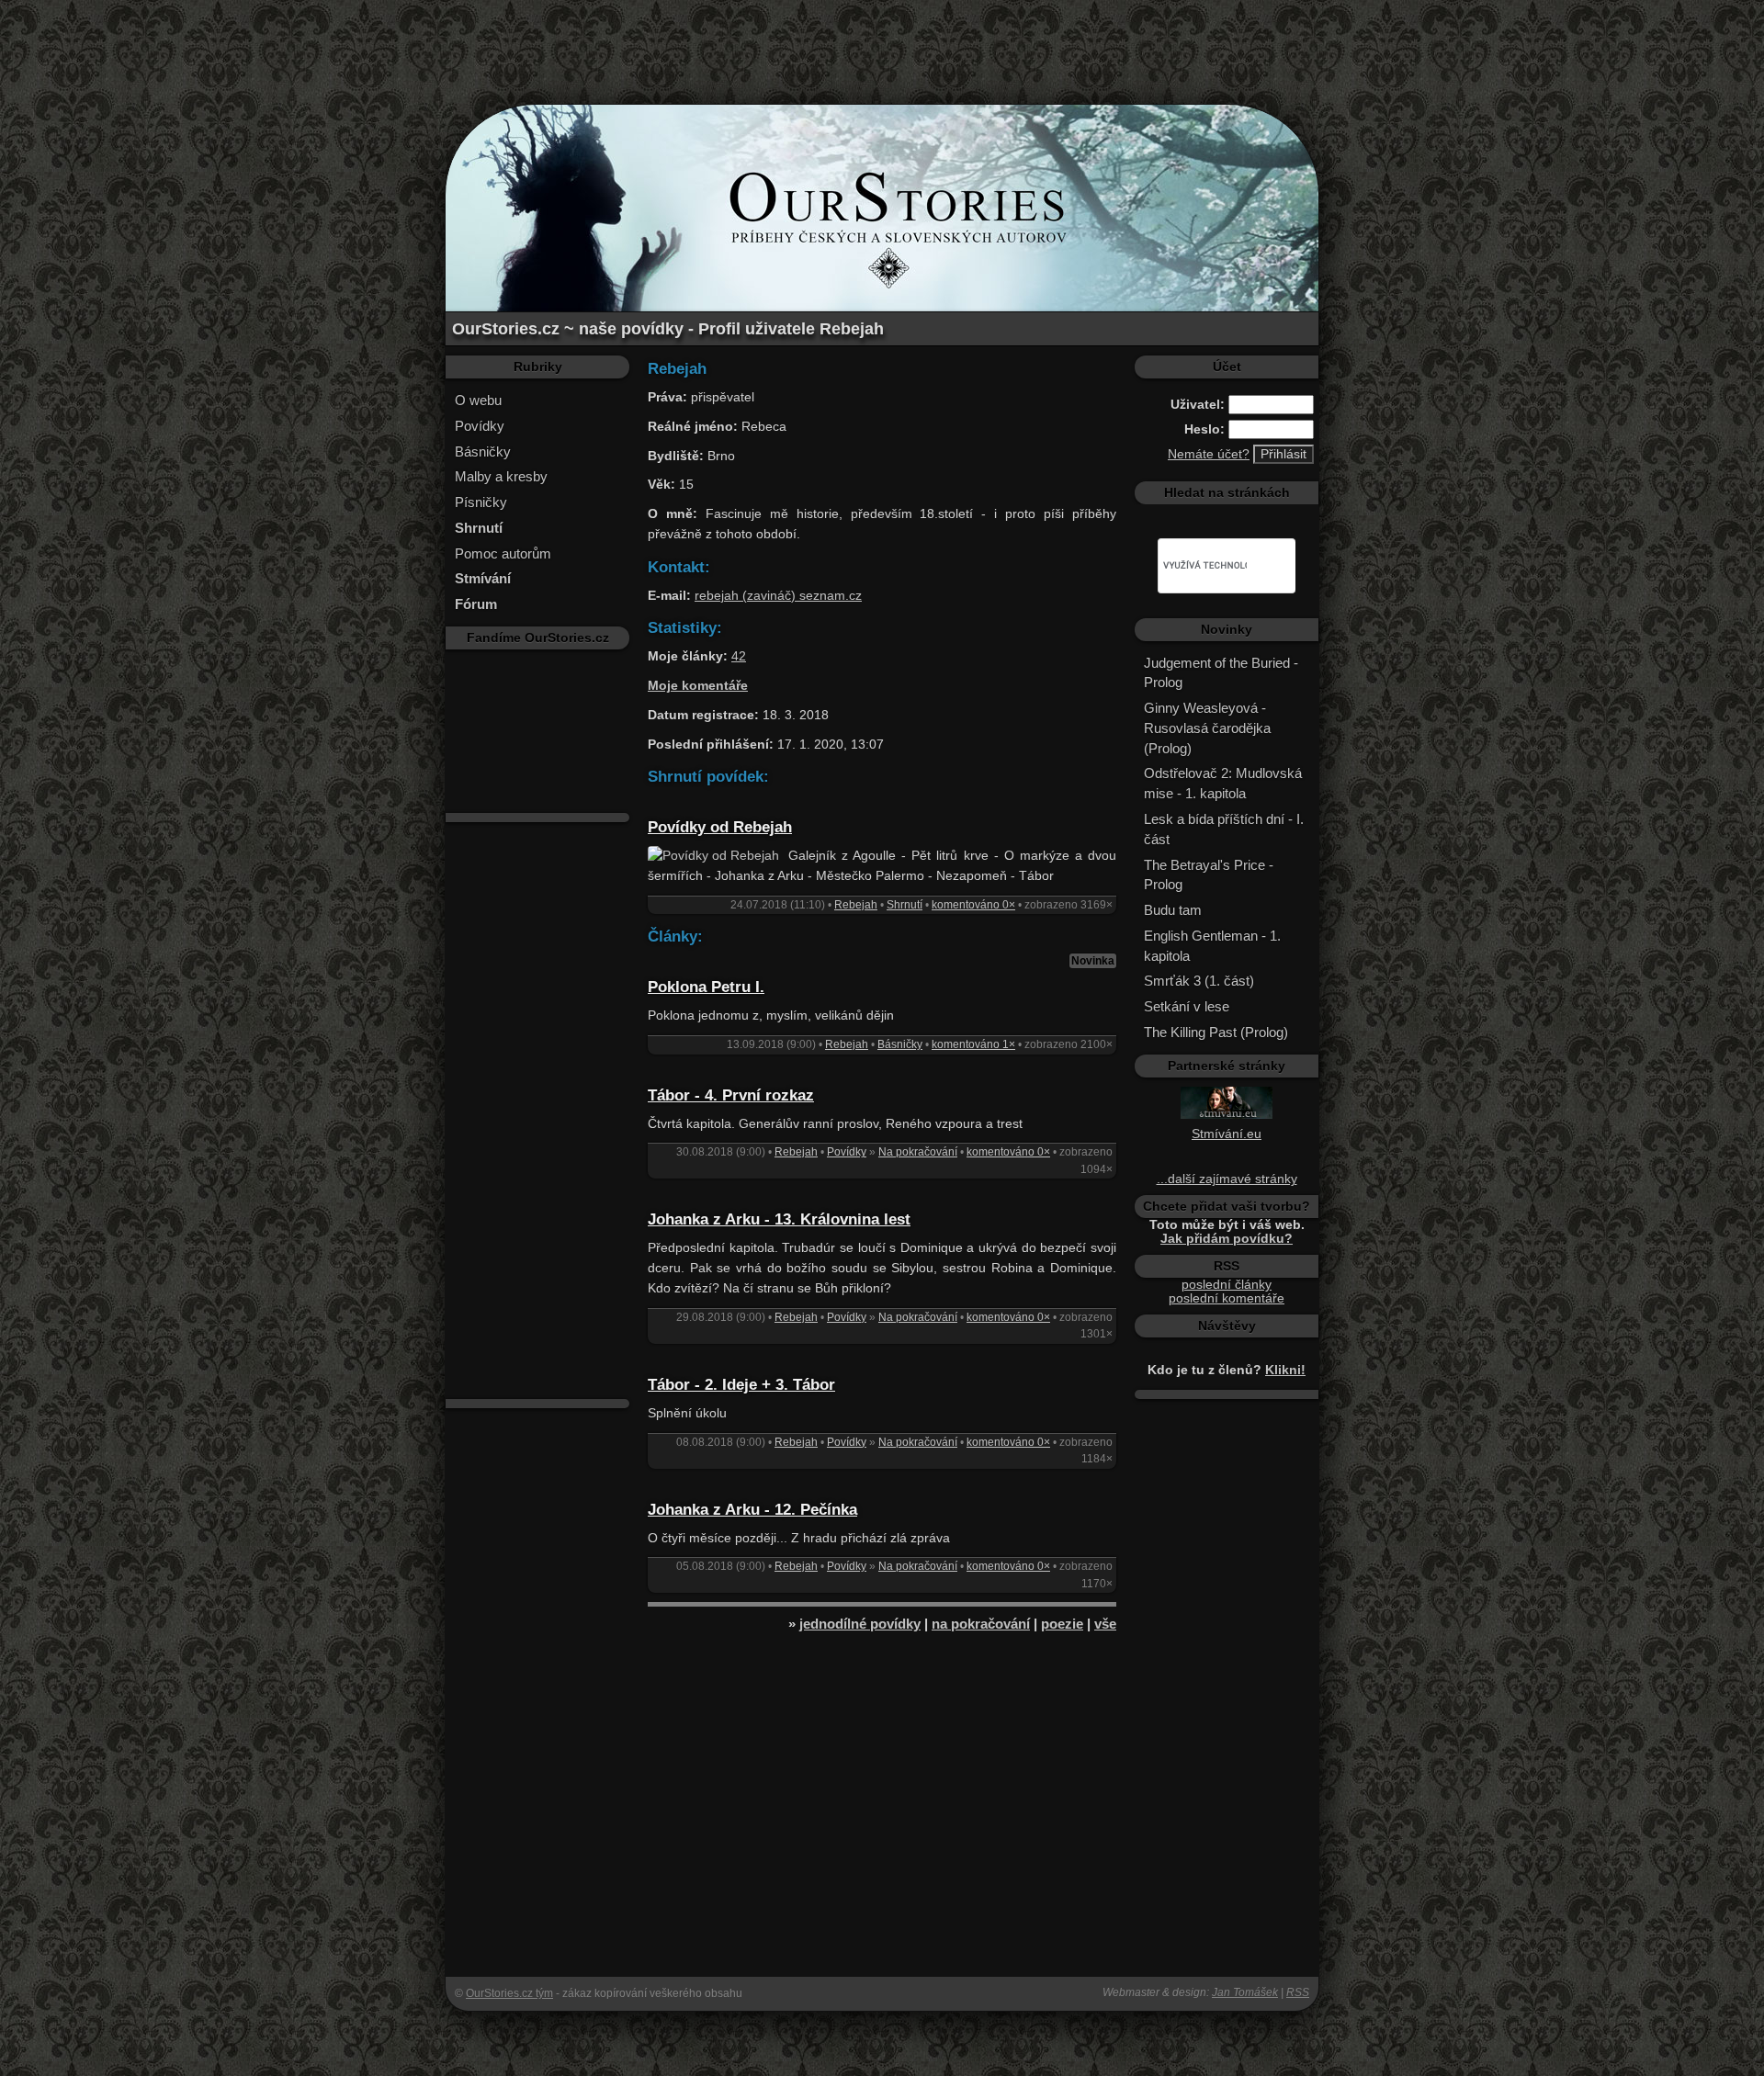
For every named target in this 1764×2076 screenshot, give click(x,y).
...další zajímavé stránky (1227, 1179)
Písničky (481, 502)
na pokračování (981, 1624)
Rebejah (856, 905)
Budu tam (1173, 910)
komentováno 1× (973, 1044)
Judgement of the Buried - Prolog (1221, 673)
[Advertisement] (882, 41)
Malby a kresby (501, 476)
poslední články (1227, 1285)
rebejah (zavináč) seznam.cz (778, 596)
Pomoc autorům (503, 553)
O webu (478, 400)
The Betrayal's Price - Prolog (1209, 875)
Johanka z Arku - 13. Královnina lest (779, 1219)
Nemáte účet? (1209, 454)
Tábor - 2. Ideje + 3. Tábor (741, 1385)
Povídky (480, 426)
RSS (1298, 1992)
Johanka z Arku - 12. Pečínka (752, 1510)
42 (739, 656)
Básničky (483, 451)
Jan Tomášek (1245, 1992)
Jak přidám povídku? (1227, 1239)
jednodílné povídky (860, 1624)
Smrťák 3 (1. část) (1199, 981)
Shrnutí (905, 905)
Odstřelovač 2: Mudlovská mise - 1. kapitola (1223, 783)
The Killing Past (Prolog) (1216, 1032)
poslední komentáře (1227, 1298)
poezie (1062, 1624)
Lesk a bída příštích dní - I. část (1224, 829)
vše (1105, 1624)
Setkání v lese (1187, 1006)
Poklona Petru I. (706, 987)
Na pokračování (918, 1152)
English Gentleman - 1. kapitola (1212, 946)
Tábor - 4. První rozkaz (731, 1095)
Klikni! (1285, 1370)
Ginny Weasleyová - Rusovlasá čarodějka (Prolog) (1207, 728)
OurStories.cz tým (509, 1993)
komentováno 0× (973, 905)
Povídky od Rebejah (720, 827)
